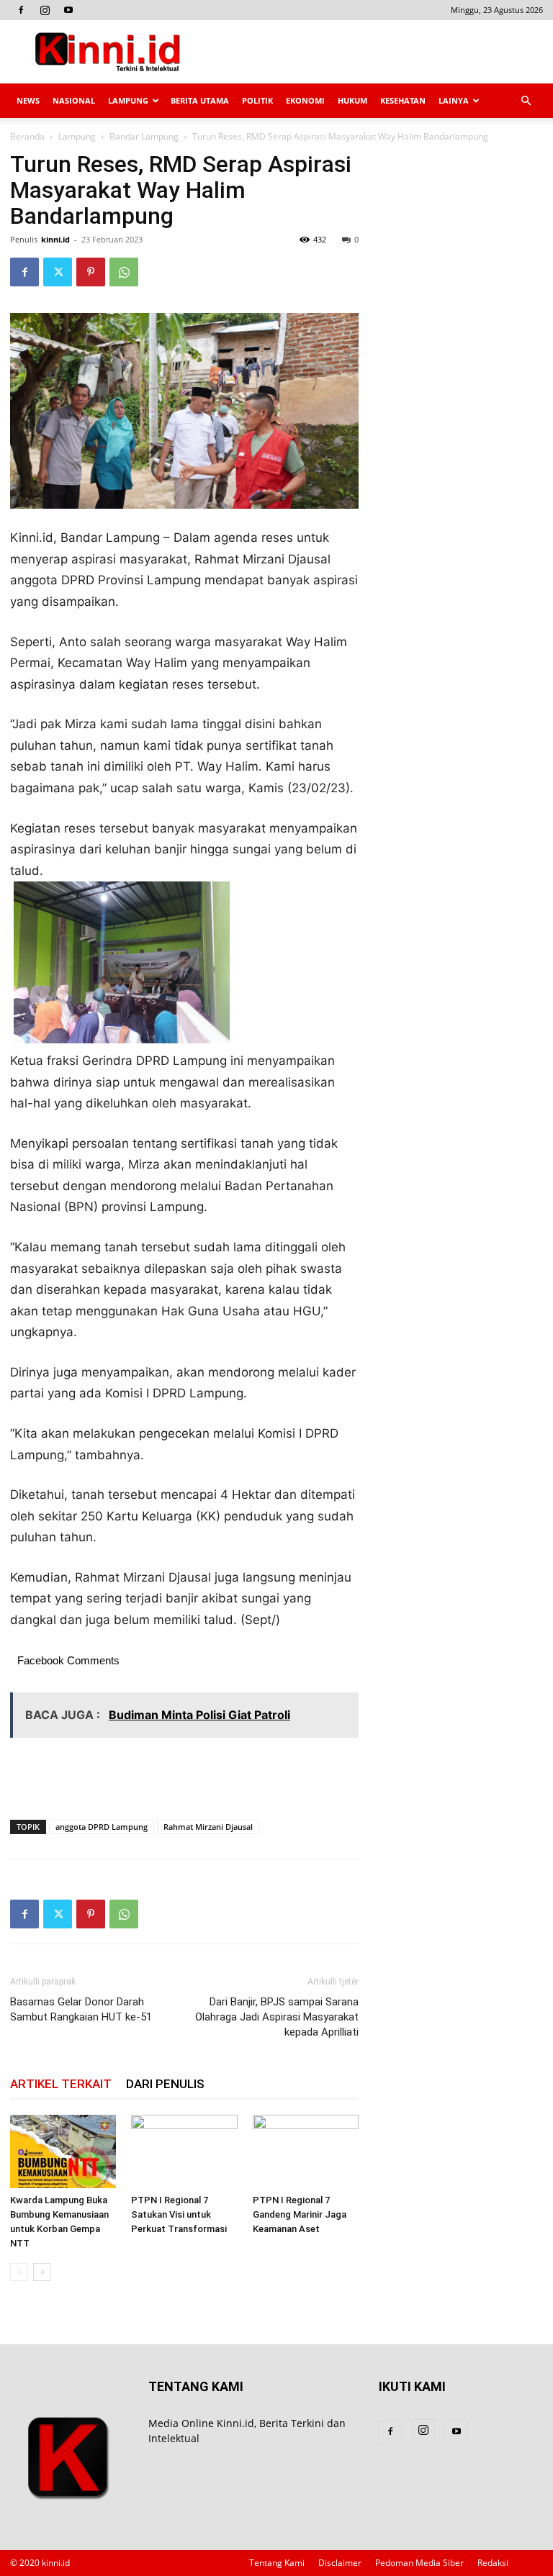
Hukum (352, 100)
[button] (526, 101)
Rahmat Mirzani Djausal (208, 1827)
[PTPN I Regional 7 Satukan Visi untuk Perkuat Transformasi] (184, 2151)
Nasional (74, 100)
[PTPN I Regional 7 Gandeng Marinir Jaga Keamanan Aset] (306, 2151)
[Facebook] (21, 10)
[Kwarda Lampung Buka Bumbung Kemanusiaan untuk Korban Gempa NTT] (63, 2151)
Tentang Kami (277, 2563)
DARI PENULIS (165, 2084)
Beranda (27, 136)
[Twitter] (58, 272)
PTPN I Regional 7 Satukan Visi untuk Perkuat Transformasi (179, 2214)
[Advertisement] (374, 52)
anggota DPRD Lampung (102, 1827)
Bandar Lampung (144, 136)
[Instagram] (45, 10)
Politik (257, 100)
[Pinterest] (91, 272)
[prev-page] (19, 2272)
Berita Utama (200, 100)
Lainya (454, 100)
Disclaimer (340, 2563)
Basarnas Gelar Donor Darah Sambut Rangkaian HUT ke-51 (81, 2009)
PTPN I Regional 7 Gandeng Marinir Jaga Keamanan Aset (300, 2214)
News (28, 100)
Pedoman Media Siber (419, 2563)
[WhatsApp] (124, 272)
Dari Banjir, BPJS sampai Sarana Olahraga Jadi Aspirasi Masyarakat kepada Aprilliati (277, 2017)
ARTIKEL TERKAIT (61, 2084)
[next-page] (42, 2272)
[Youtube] (68, 10)
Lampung (128, 100)
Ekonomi (305, 100)
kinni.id (55, 239)
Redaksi (493, 2563)
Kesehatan (403, 100)
